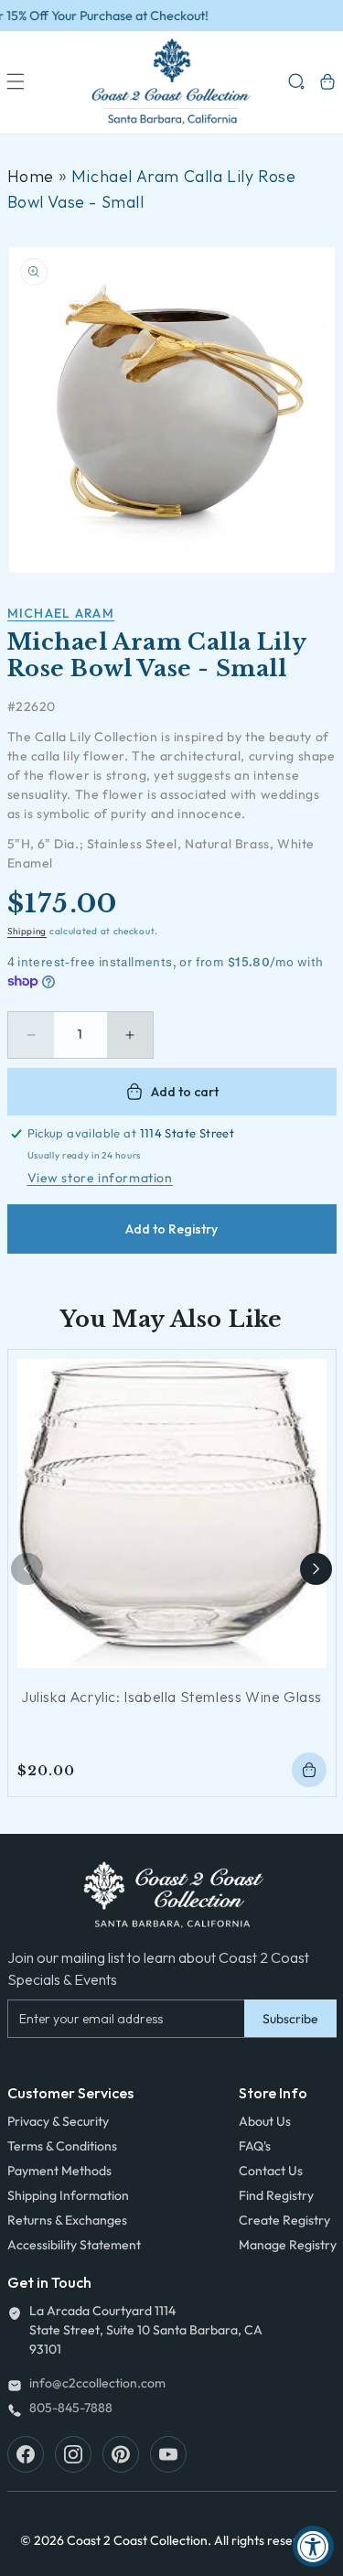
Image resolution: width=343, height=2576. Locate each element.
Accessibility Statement (74, 2245)
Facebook (26, 2454)
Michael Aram (61, 613)
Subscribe (290, 2019)
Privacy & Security (58, 2121)
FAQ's (255, 2146)
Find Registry (276, 2195)
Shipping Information (68, 2195)
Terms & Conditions (62, 2146)
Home (31, 176)
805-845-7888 (71, 2408)
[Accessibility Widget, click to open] (313, 2546)
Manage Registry (288, 2245)
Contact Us (271, 2171)
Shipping (27, 931)
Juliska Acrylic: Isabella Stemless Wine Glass (171, 1697)
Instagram (73, 2454)
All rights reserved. (268, 2540)
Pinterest (121, 2454)
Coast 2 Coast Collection (137, 2540)
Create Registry (284, 2220)
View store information (100, 1178)
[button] (16, 81)
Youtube (168, 2454)
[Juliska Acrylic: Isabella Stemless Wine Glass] (172, 1514)
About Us (265, 2121)
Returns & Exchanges (67, 2220)
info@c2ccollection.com (97, 2383)
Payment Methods (59, 2171)
